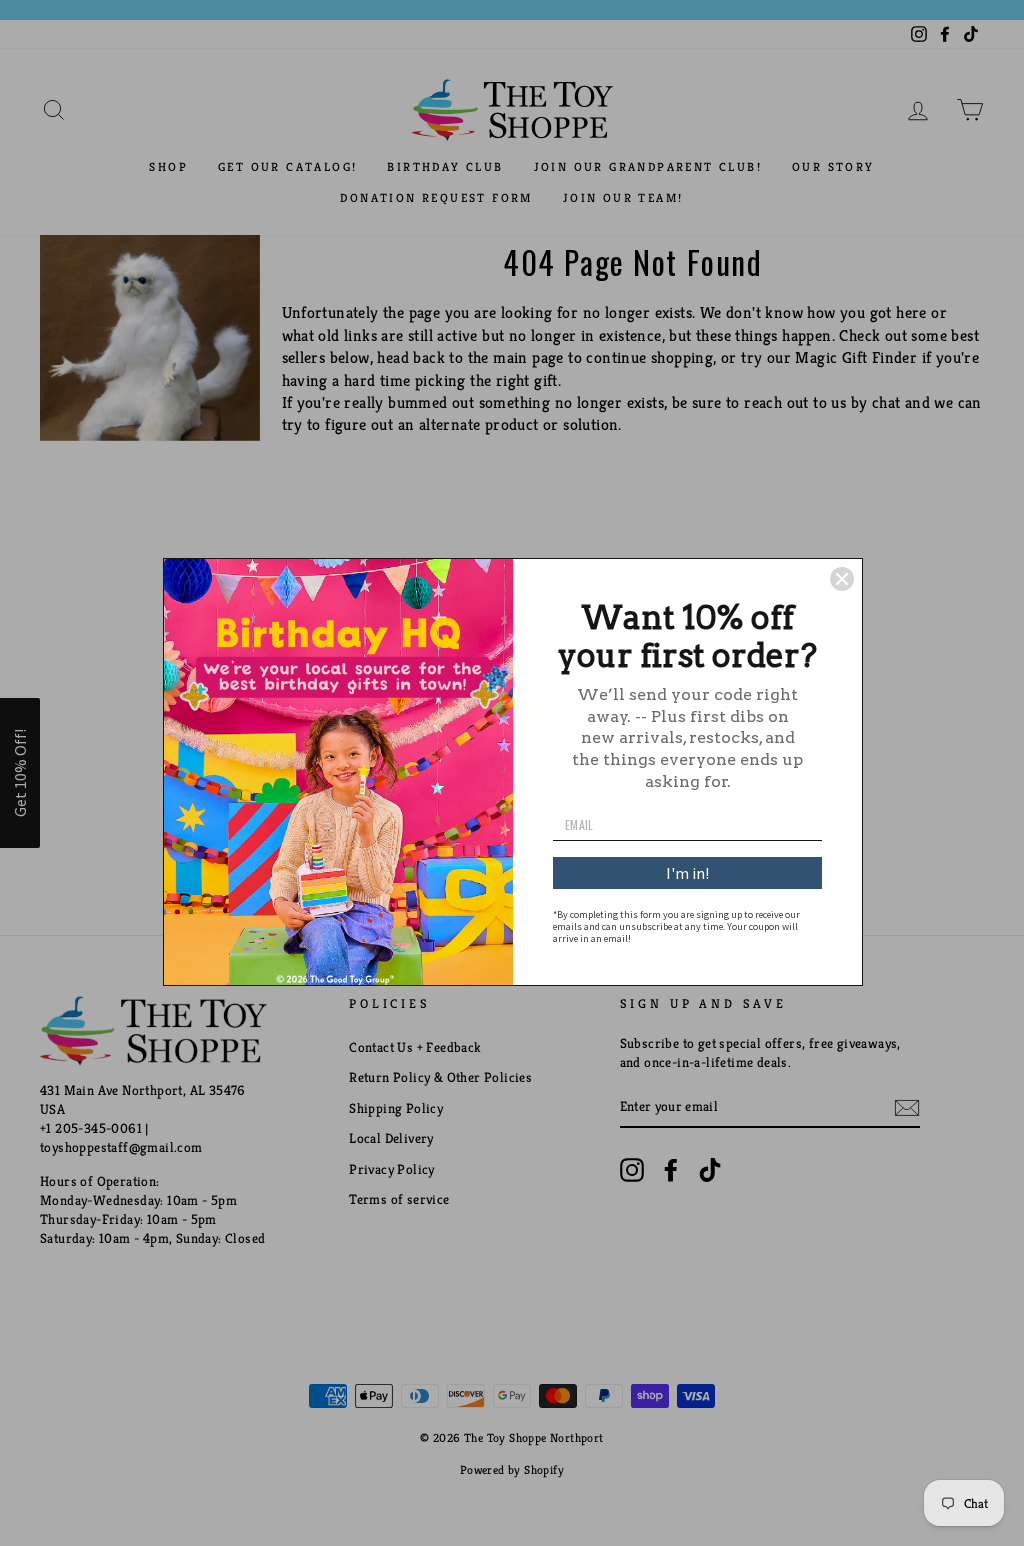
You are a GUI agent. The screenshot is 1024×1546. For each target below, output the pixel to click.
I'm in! (687, 873)
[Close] (842, 579)
